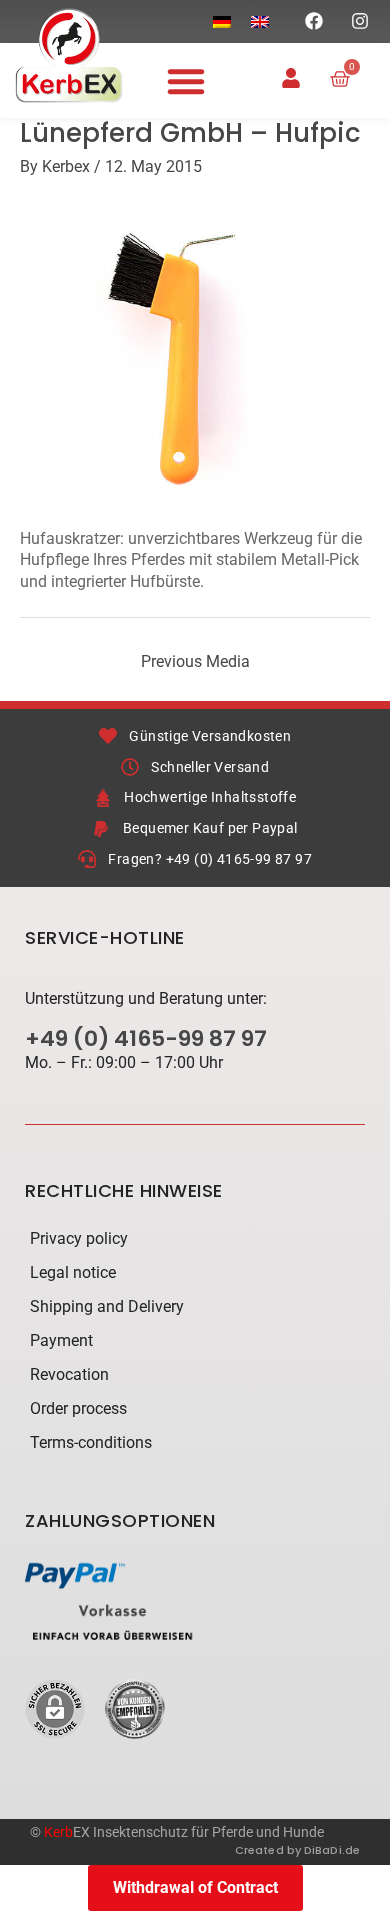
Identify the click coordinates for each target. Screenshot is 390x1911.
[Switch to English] (260, 21)
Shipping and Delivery (107, 1306)
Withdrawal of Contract (195, 1887)
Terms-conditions (91, 1442)
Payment (61, 1340)
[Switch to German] (222, 21)
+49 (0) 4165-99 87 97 (146, 1038)
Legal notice (73, 1272)
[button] (186, 81)
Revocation (69, 1374)
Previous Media (195, 661)
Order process (78, 1408)
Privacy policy (79, 1238)
